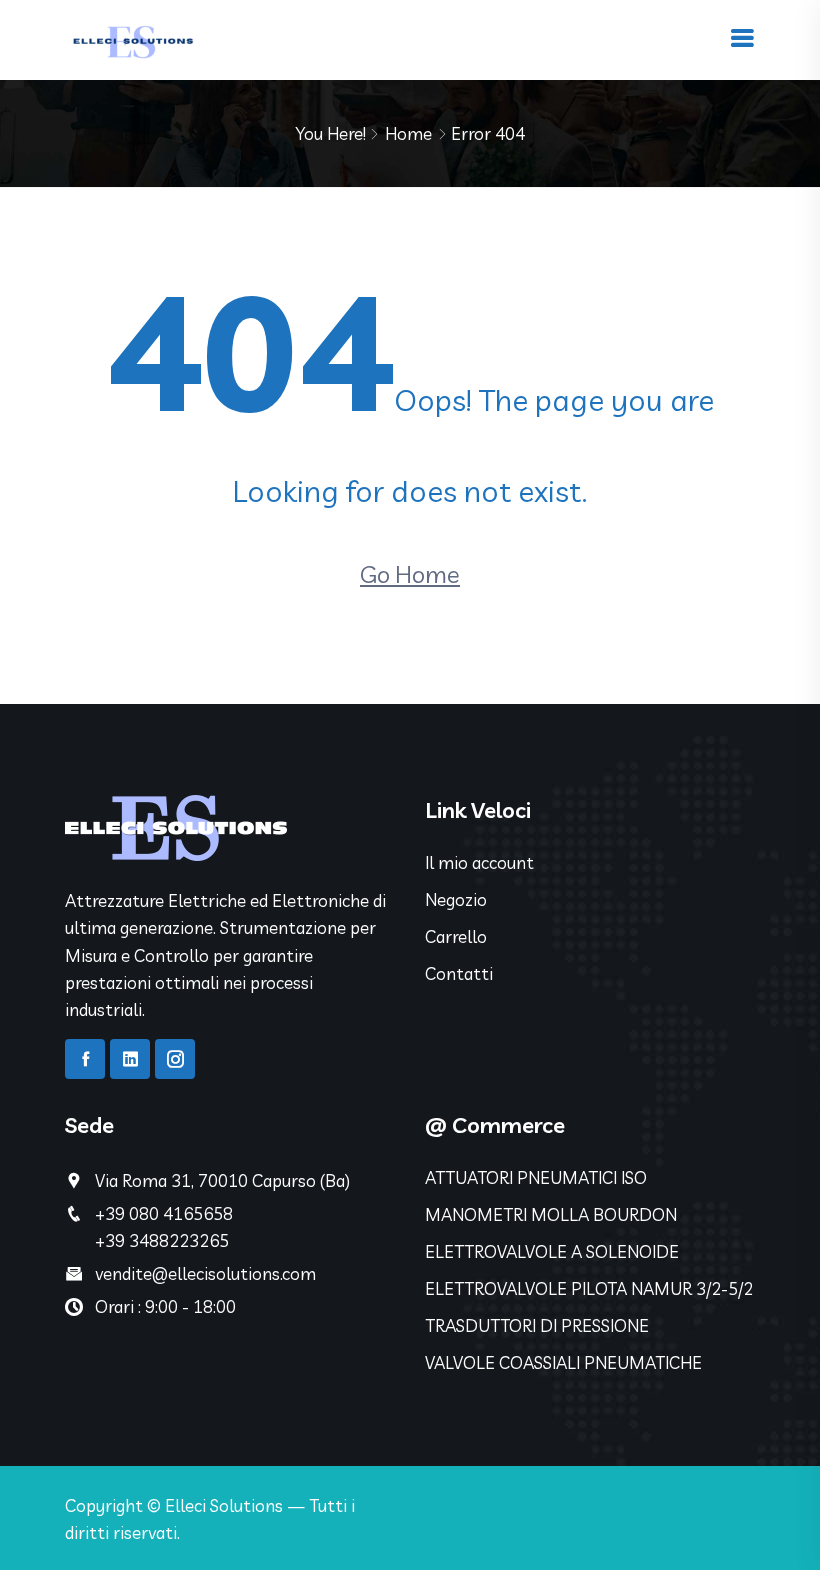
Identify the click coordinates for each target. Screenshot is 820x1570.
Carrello (456, 936)
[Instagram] (175, 1059)
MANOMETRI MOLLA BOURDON (551, 1214)
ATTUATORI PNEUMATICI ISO (536, 1177)
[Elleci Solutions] (131, 37)
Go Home (410, 574)
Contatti (459, 973)
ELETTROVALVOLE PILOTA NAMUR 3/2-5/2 (589, 1288)
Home (408, 133)
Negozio (456, 899)
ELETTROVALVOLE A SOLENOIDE (552, 1251)
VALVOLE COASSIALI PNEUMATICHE (563, 1362)
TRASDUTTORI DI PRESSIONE (537, 1325)
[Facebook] (85, 1059)
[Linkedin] (130, 1059)
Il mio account (479, 862)
